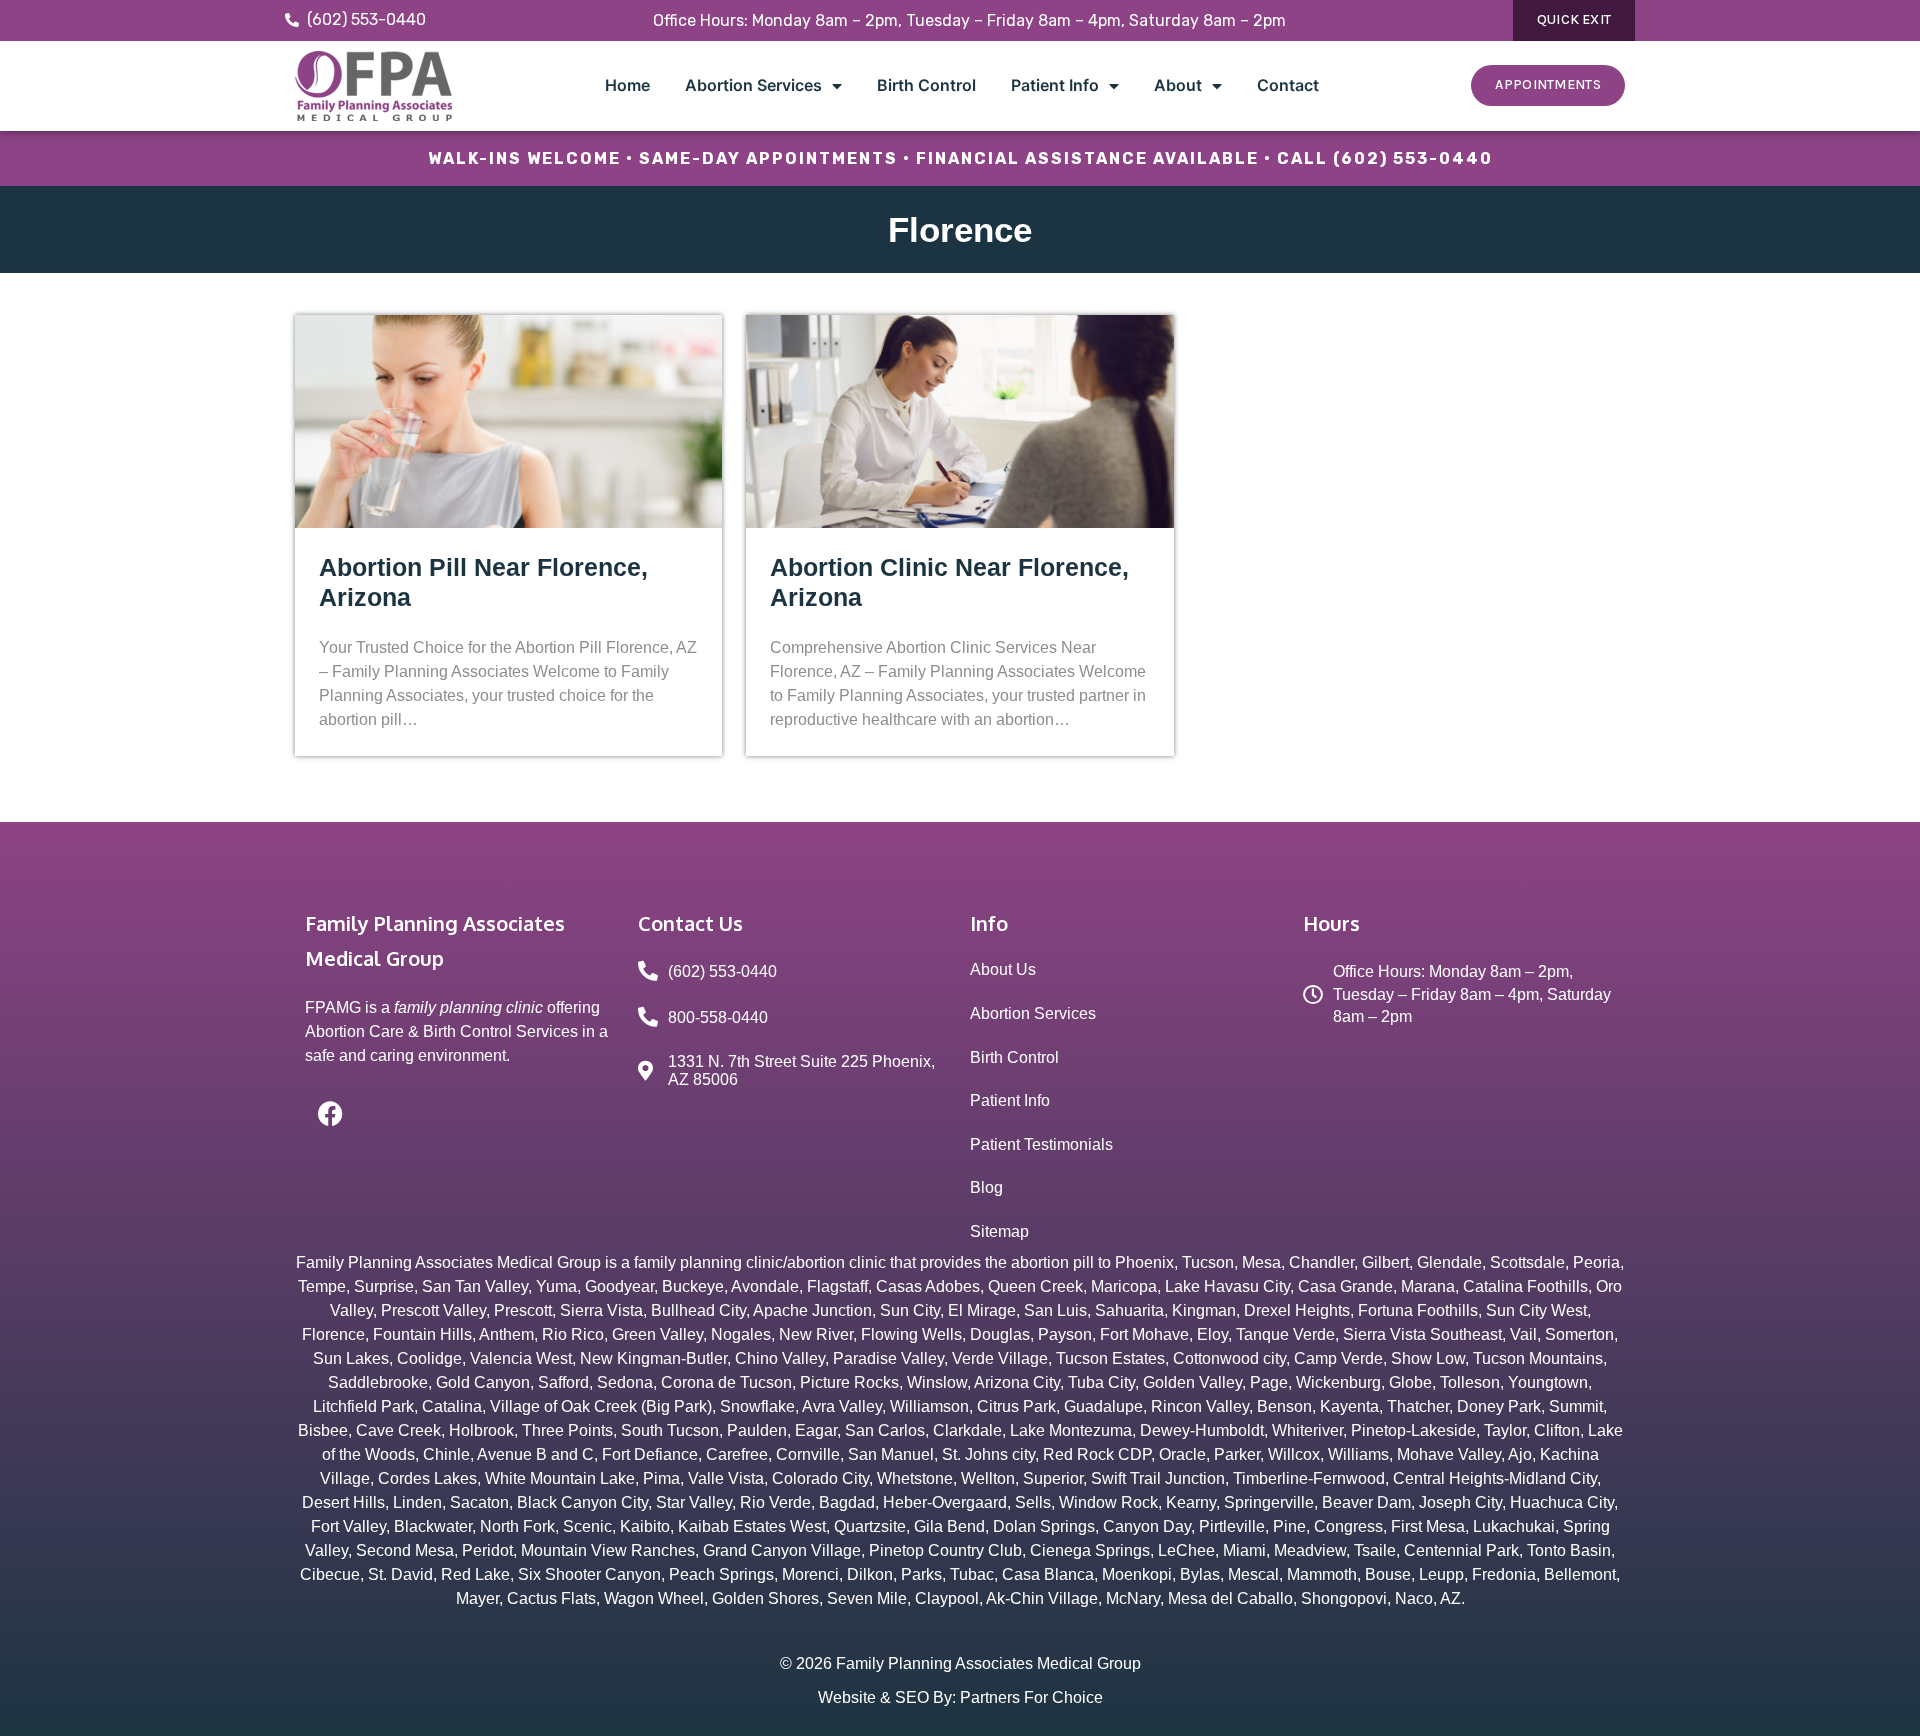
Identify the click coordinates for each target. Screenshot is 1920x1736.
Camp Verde (1338, 1358)
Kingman (1204, 1310)
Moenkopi (1137, 1574)
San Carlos (885, 1430)
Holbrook (481, 1430)
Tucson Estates (1110, 1358)
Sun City (910, 1310)
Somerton (1579, 1334)
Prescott (523, 1310)
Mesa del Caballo (1230, 1598)
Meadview (1310, 1550)
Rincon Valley (1200, 1406)
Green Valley (657, 1334)
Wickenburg (1338, 1382)
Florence (333, 1334)
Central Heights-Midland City (1495, 1478)
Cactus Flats (551, 1598)
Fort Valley (348, 1526)
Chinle (446, 1454)
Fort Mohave (1144, 1334)
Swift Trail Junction (1158, 1478)
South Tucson (670, 1430)
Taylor (1505, 1430)
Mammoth (1322, 1574)
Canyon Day (1147, 1526)
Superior (1053, 1478)
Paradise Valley (888, 1358)
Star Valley (694, 1502)
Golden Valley (1192, 1382)
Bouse (1388, 1574)
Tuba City (1101, 1382)
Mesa (1261, 1262)
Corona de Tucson (726, 1382)
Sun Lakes (351, 1358)
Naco (1414, 1598)
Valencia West (521, 1358)
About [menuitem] (1178, 85)
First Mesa (1428, 1526)
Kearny (1191, 1502)
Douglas (1000, 1334)
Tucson (1208, 1262)
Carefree (737, 1454)
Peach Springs (721, 1574)
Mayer (477, 1598)
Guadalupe (1103, 1406)
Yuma (556, 1286)
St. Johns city (988, 1454)
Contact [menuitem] (1288, 85)
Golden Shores (765, 1598)
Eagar (816, 1430)
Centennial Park (1461, 1550)
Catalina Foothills (1525, 1286)
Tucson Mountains (1538, 1358)
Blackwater (433, 1526)
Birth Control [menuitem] (926, 85)
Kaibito (645, 1526)
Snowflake (757, 1406)
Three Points (567, 1430)
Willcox (1294, 1454)
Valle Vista (726, 1478)
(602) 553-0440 (1413, 158)
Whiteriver (1307, 1430)
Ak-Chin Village (1042, 1598)
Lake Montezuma (1071, 1430)
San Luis (1055, 1310)
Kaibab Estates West (752, 1526)
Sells (1033, 1502)
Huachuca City (1562, 1502)
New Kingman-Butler (653, 1358)
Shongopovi (1344, 1598)
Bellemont (1580, 1574)
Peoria (1596, 1262)
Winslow (937, 1382)
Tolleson (1470, 1382)
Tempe (322, 1286)
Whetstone (915, 1478)
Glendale (1449, 1262)
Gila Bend (949, 1526)
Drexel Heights (1297, 1310)
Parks (921, 1574)
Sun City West (1536, 1310)
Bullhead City (698, 1310)
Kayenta (1349, 1406)
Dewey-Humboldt (1202, 1430)
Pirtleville (1232, 1526)
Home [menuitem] (627, 85)
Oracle (1182, 1454)
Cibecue (330, 1574)
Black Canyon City (582, 1502)
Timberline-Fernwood (1309, 1478)
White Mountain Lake (560, 1478)
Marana (1428, 1286)
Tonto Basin (1569, 1550)
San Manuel (891, 1454)
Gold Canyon (483, 1382)
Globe (1410, 1382)
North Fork (517, 1526)
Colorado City (820, 1478)
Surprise (384, 1286)
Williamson (929, 1406)
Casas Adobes (928, 1286)
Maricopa (1124, 1286)
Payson (1065, 1334)
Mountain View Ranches (608, 1550)
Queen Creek (1035, 1286)
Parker (1237, 1454)
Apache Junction (812, 1310)
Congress (1348, 1526)
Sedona (625, 1382)
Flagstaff (837, 1286)
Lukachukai (1514, 1526)
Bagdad (847, 1502)
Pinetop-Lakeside (1413, 1430)
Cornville (808, 1454)
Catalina (452, 1406)
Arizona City (1017, 1382)
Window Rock (1108, 1502)
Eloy (1212, 1334)
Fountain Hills (422, 1334)
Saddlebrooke (378, 1382)
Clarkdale (967, 1430)
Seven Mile (867, 1598)
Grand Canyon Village (782, 1550)
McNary (1133, 1598)
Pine (1289, 1526)
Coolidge (429, 1358)
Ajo (1520, 1454)
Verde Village (1000, 1358)
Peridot (487, 1550)
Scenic (587, 1526)
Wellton (988, 1478)
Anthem (506, 1334)
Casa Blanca (1048, 1574)
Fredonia (1504, 1574)
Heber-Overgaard (945, 1502)
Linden (417, 1502)
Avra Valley (842, 1406)
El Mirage (982, 1310)
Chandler (1321, 1262)
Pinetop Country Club (945, 1550)
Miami (1244, 1550)
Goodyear (619, 1286)
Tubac (972, 1574)
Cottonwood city (1229, 1358)
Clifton (1557, 1430)
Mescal (1253, 1574)
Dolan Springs (1044, 1526)
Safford (563, 1382)
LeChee (1186, 1550)
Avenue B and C (535, 1454)
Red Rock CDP (1097, 1454)
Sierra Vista (601, 1310)
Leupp (1441, 1574)
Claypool (947, 1598)
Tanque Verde (1285, 1334)
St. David (400, 1574)
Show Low (1428, 1358)
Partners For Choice (1031, 1697)
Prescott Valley (433, 1310)
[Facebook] (330, 1113)
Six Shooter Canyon (589, 1574)
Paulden (757, 1430)
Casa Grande (1345, 1286)
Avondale (765, 1286)
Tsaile (1375, 1550)
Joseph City (1460, 1502)
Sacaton (479, 1502)
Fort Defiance (650, 1454)
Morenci (810, 1574)
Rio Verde (775, 1502)
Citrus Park (1016, 1406)
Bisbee (323, 1430)
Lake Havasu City (1227, 1286)
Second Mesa (405, 1550)
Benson (1284, 1406)
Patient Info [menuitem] (1055, 85)
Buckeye (693, 1286)
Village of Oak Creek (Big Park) (601, 1406)
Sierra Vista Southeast (1422, 1334)
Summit (1576, 1406)
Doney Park (1499, 1406)
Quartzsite (870, 1526)
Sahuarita (1129, 1310)
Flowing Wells (911, 1334)
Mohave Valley (1449, 1454)
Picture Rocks (849, 1382)
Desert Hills (343, 1502)
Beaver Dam (1366, 1502)
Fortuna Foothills (1418, 1310)
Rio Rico (573, 1334)
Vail (1523, 1334)
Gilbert (1385, 1262)
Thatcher (1418, 1406)
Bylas (1200, 1574)
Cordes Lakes (427, 1478)
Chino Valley (780, 1358)
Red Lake (475, 1574)
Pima (661, 1478)
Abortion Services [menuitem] (753, 85)
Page (1269, 1382)
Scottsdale (1527, 1262)
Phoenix (1144, 1262)
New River (816, 1334)
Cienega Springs (1090, 1550)
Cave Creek (398, 1430)
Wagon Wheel (654, 1598)
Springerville (1269, 1502)
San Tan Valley (475, 1286)
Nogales (741, 1334)
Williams (1358, 1454)
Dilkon (870, 1574)
